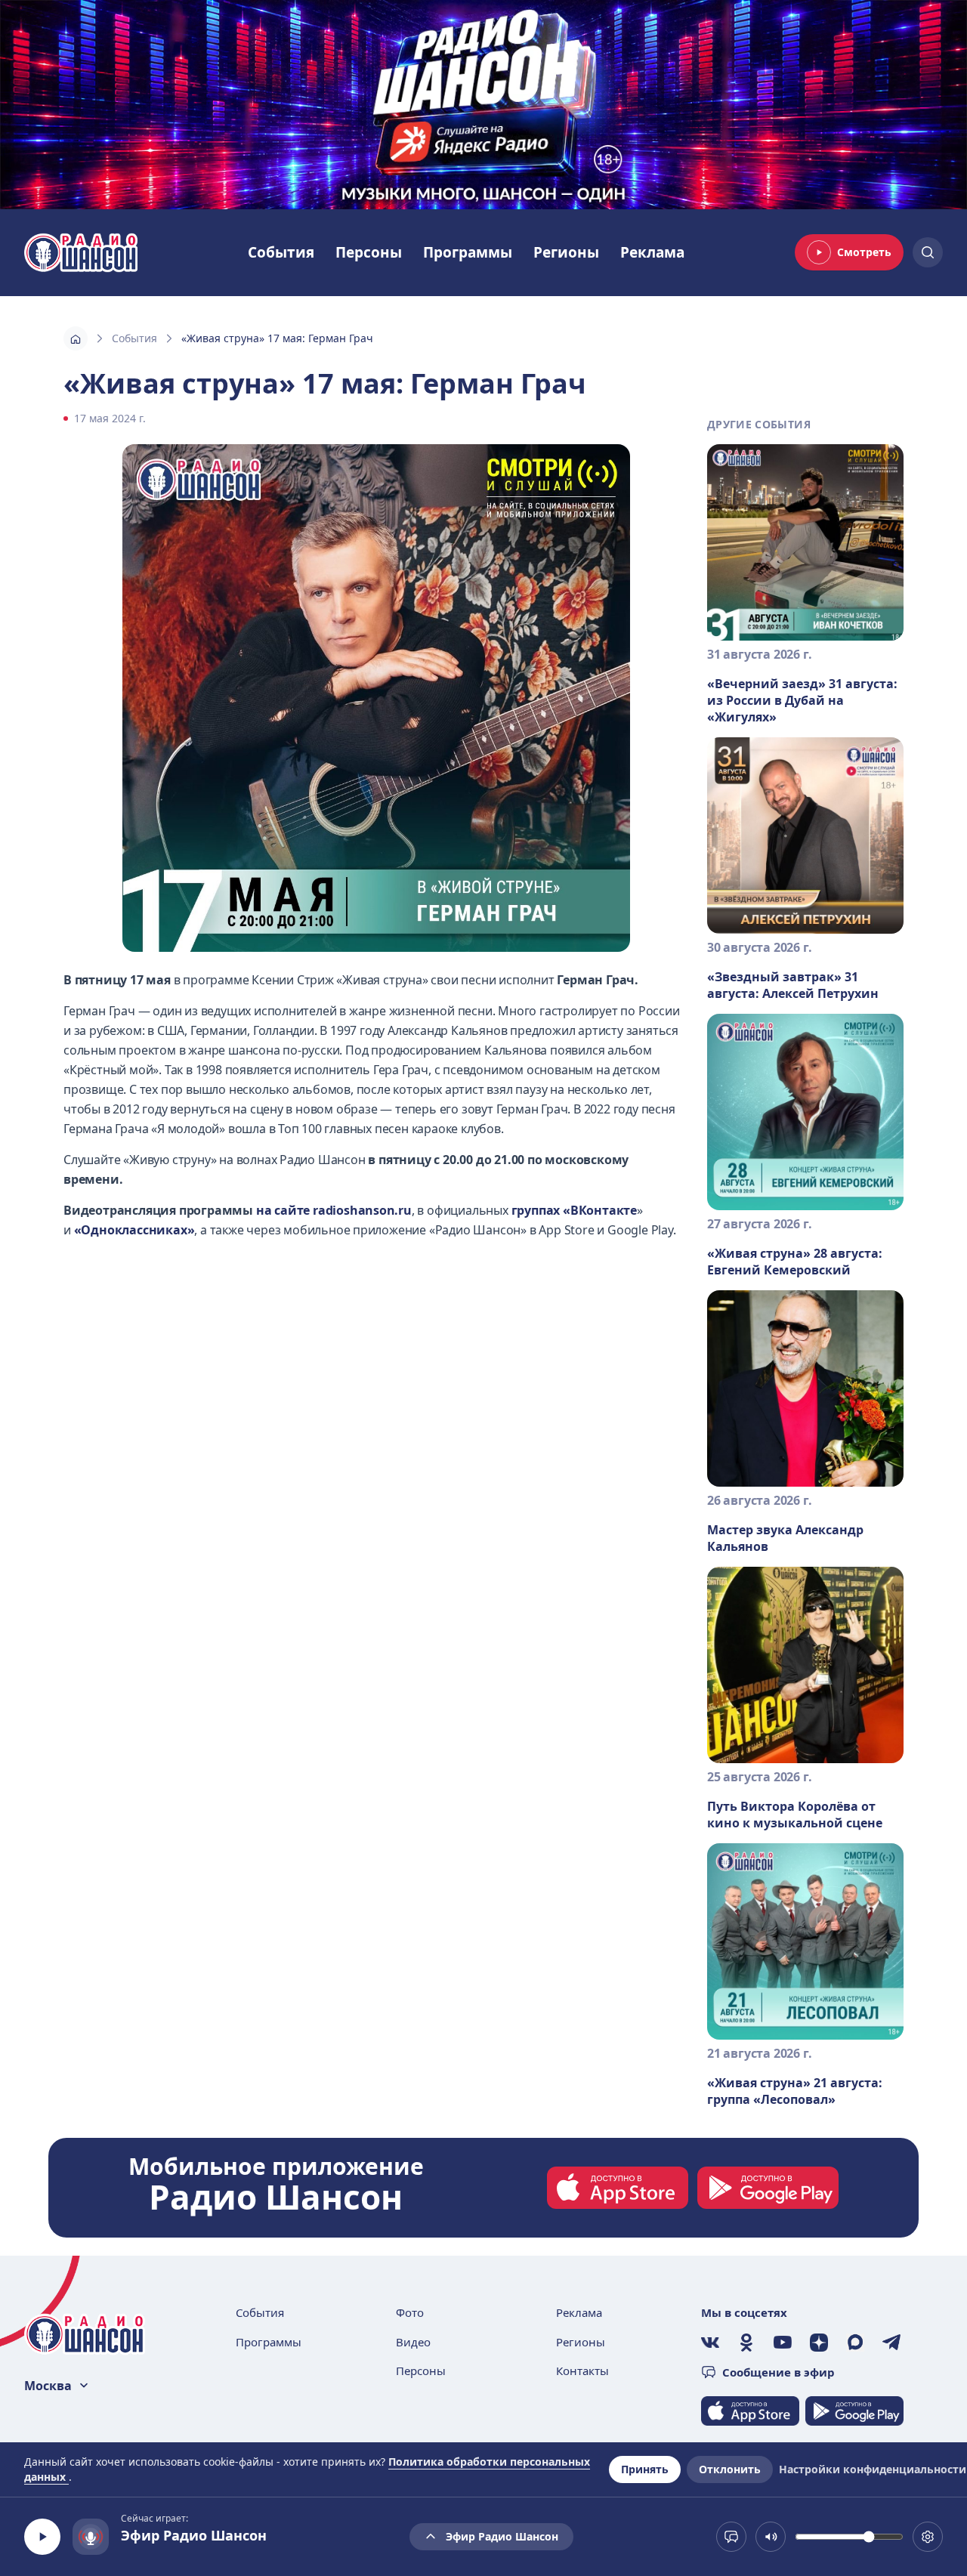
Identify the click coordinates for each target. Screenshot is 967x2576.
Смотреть (864, 252)
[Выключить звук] (771, 2537)
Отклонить (730, 2469)
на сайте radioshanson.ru (334, 1210)
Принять (645, 2469)
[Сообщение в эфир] (731, 2537)
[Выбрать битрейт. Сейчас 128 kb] (928, 2537)
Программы (468, 252)
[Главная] (76, 338)
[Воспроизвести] (42, 2537)
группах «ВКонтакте (574, 1210)
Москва (48, 2386)
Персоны (369, 252)
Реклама (652, 252)
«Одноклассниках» (134, 1230)
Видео (413, 2342)
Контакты (582, 2371)
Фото (410, 2312)
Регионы (566, 252)
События (281, 252)
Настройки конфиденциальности (873, 2469)
